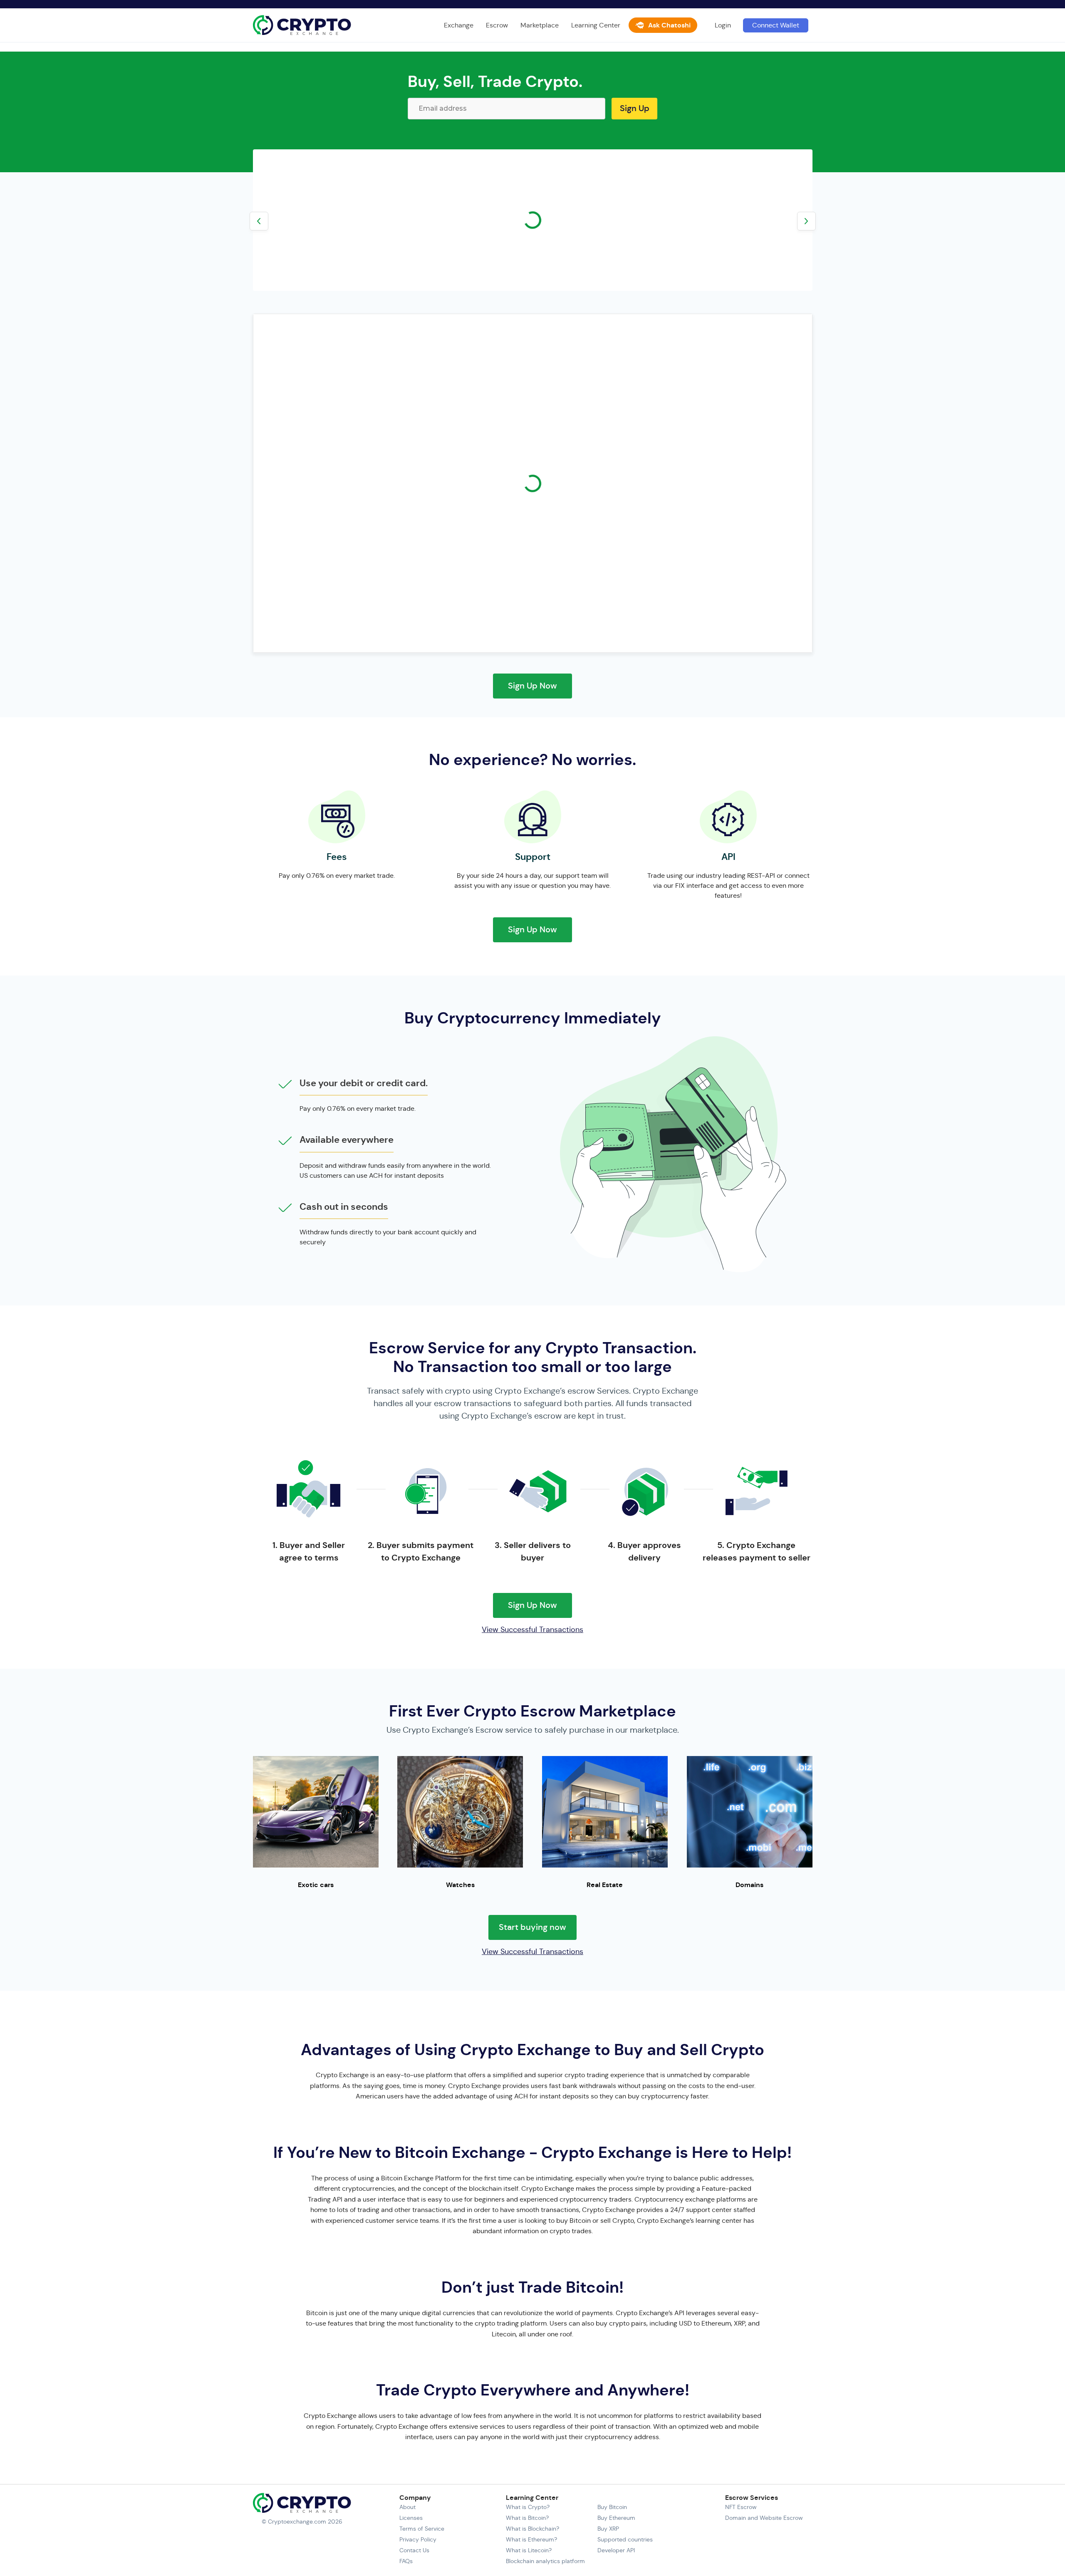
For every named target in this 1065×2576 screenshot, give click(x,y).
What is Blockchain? (532, 2529)
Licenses (411, 2518)
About (407, 2507)
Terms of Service (422, 2529)
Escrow (497, 25)
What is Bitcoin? (527, 2518)
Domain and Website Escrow (764, 2518)
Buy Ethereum (616, 2518)
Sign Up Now (532, 686)
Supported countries (625, 2539)
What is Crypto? (528, 2507)
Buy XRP (608, 2529)
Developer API (616, 2550)
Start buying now (532, 1927)
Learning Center (596, 25)
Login (723, 25)
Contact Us (414, 2550)
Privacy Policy (418, 2539)
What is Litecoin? (529, 2550)
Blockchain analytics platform (545, 2561)
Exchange (459, 25)
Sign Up (635, 108)
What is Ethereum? (531, 2539)
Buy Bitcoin (612, 2507)
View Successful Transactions (532, 1630)
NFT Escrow (741, 2507)
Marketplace (540, 25)
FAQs (406, 2561)
